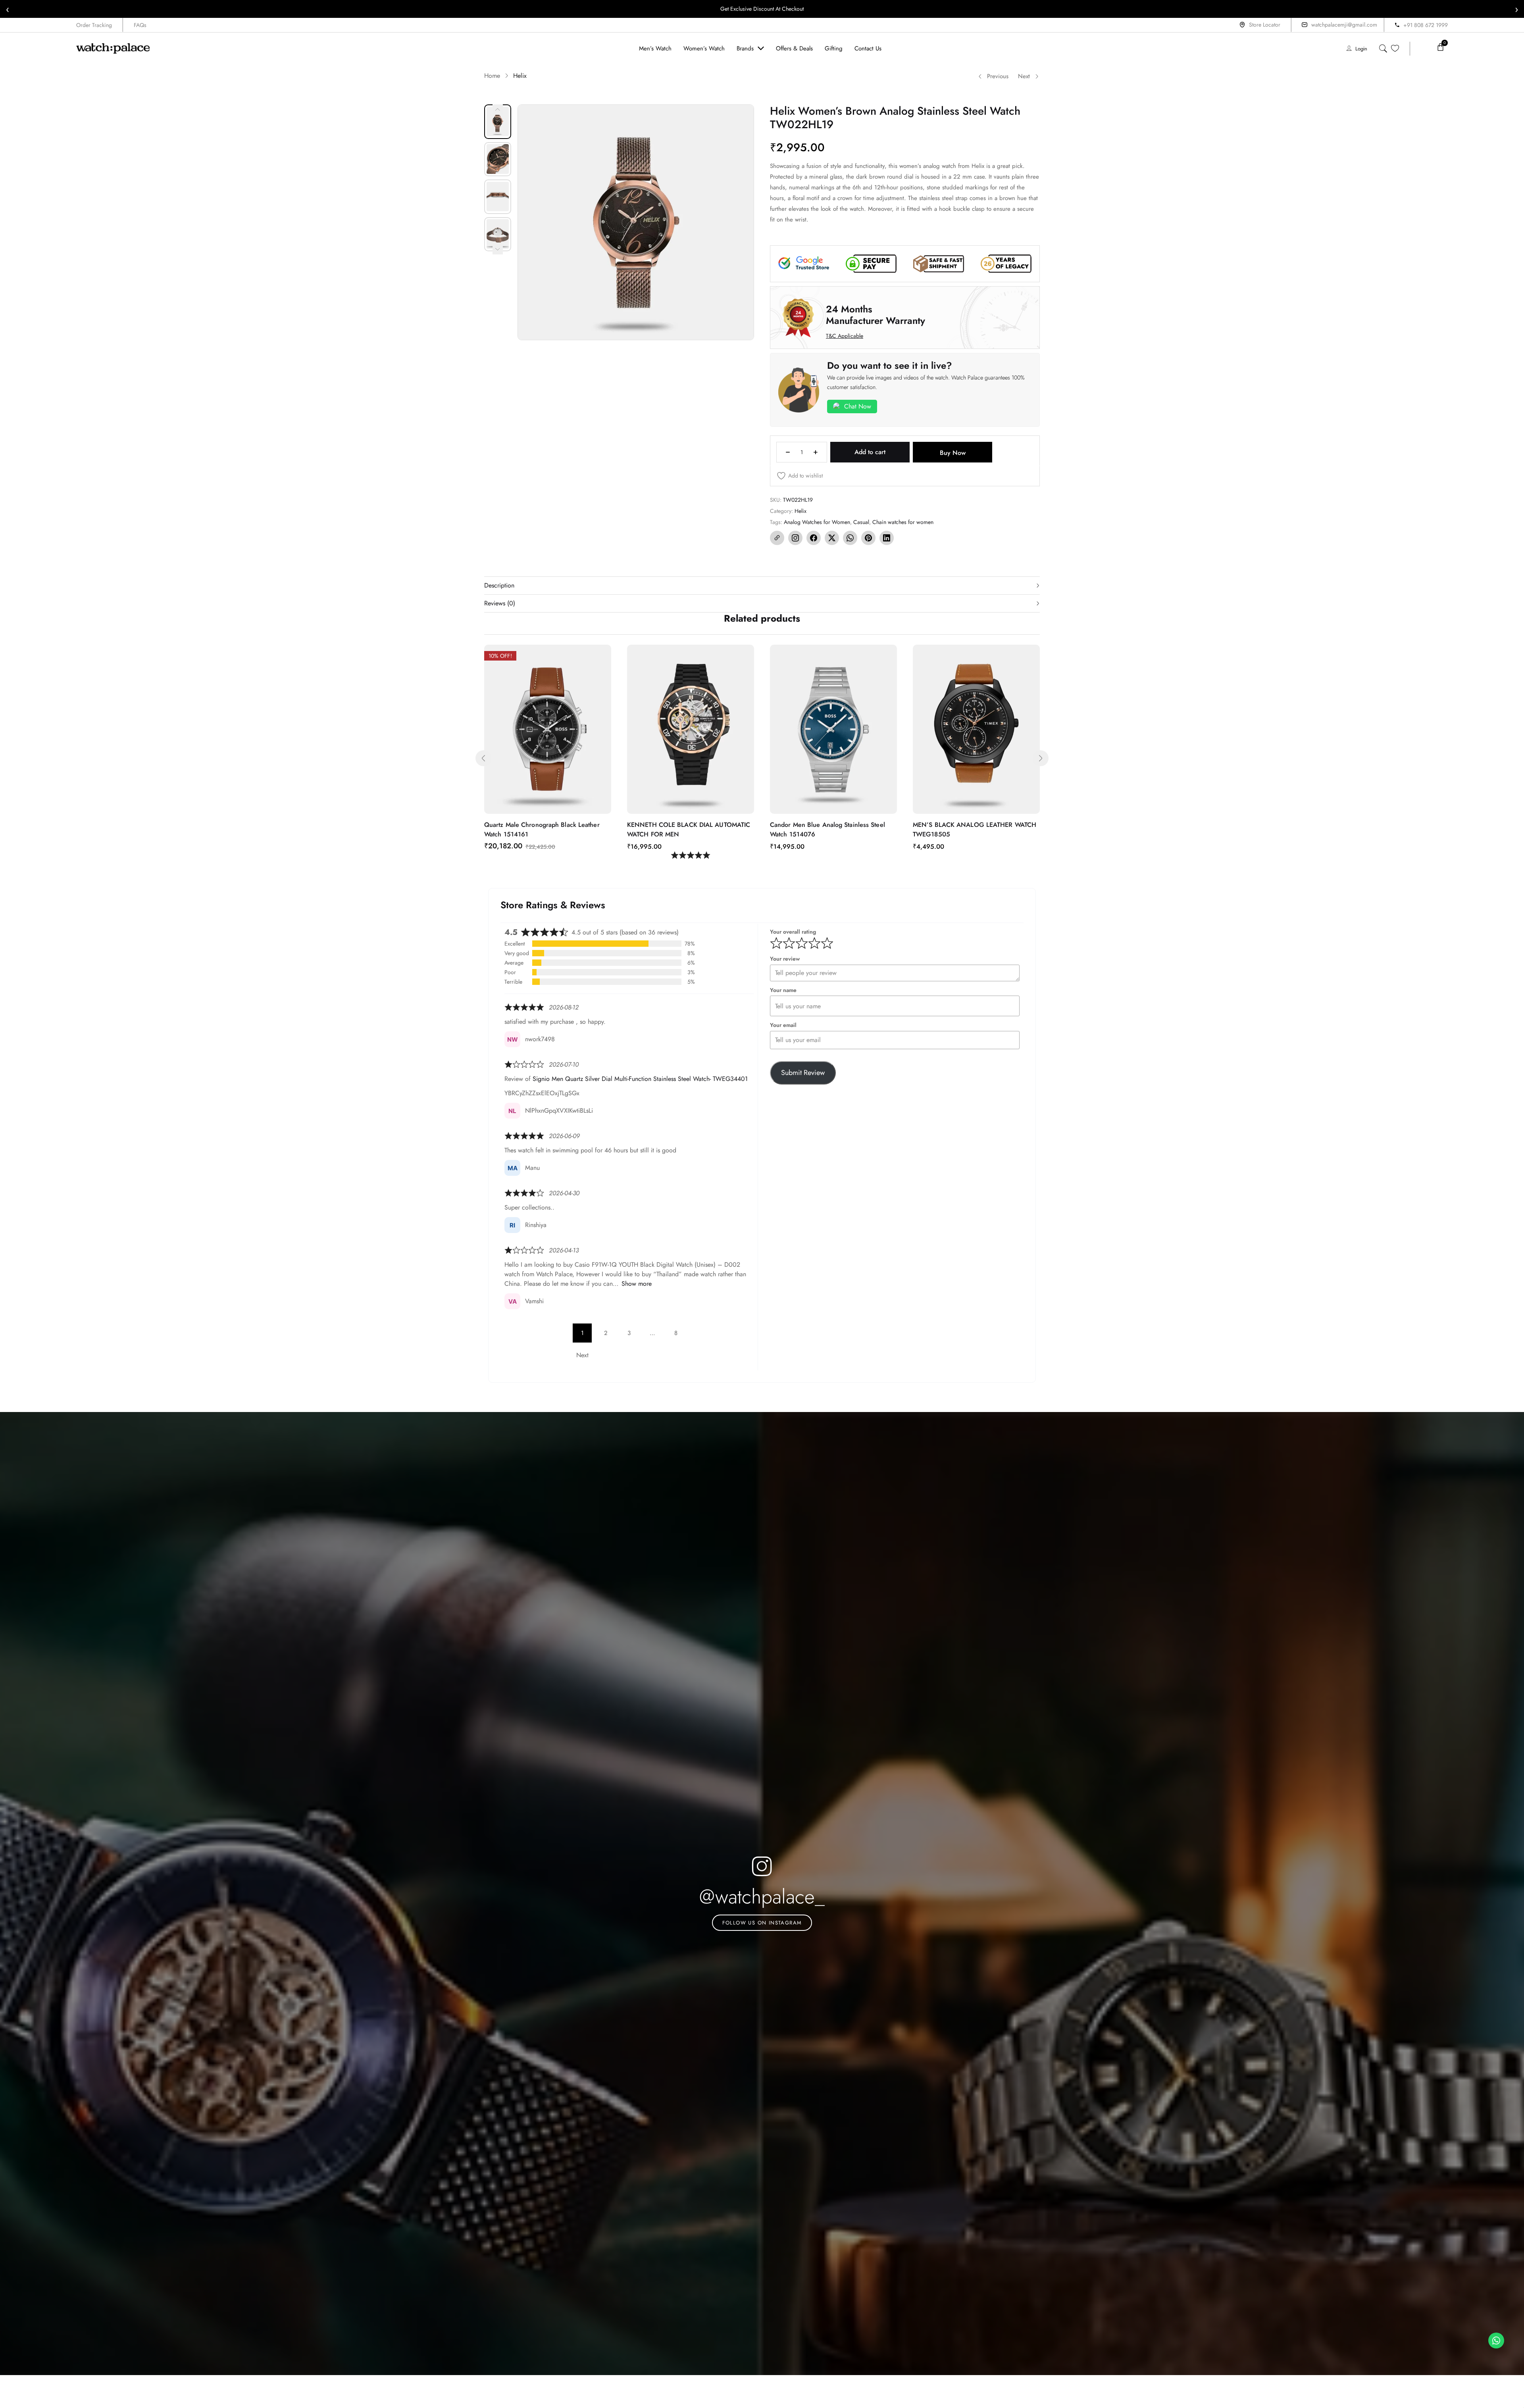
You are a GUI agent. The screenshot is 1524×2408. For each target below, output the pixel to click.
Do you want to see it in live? (890, 365)
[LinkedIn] (887, 538)
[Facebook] (814, 538)
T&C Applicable (845, 336)
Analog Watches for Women (817, 522)
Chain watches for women (903, 522)
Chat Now (858, 406)
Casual (861, 522)
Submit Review (803, 1073)
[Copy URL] (777, 538)
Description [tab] (499, 585)
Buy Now (953, 453)
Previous (998, 76)
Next (1024, 76)
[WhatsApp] (850, 538)
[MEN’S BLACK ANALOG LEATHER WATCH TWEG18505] (976, 729)
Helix (520, 76)
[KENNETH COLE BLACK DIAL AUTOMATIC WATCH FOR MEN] (691, 729)
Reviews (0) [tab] (500, 603)
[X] (832, 538)
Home (492, 76)
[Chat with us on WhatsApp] (1496, 2341)
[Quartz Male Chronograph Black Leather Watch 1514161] (548, 729)
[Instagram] (795, 538)
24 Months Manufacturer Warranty (876, 315)
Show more (637, 1284)
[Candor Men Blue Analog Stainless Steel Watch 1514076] (833, 729)
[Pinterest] (868, 538)
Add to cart (870, 452)
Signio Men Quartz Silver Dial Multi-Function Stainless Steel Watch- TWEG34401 (640, 1079)
